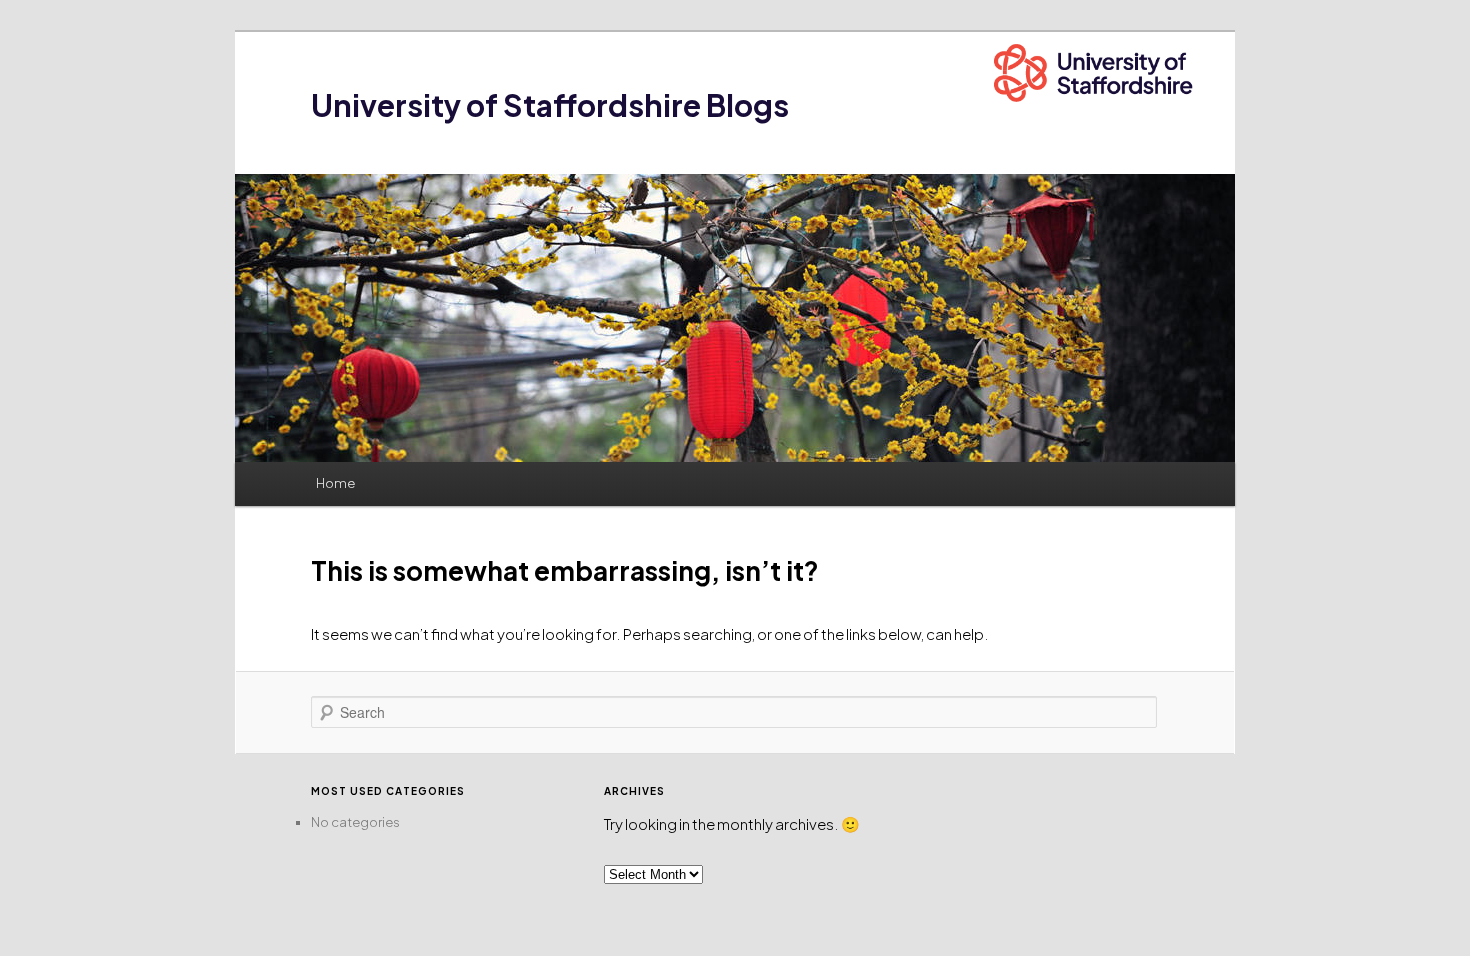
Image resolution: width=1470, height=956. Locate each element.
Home (335, 483)
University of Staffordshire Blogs (550, 105)
